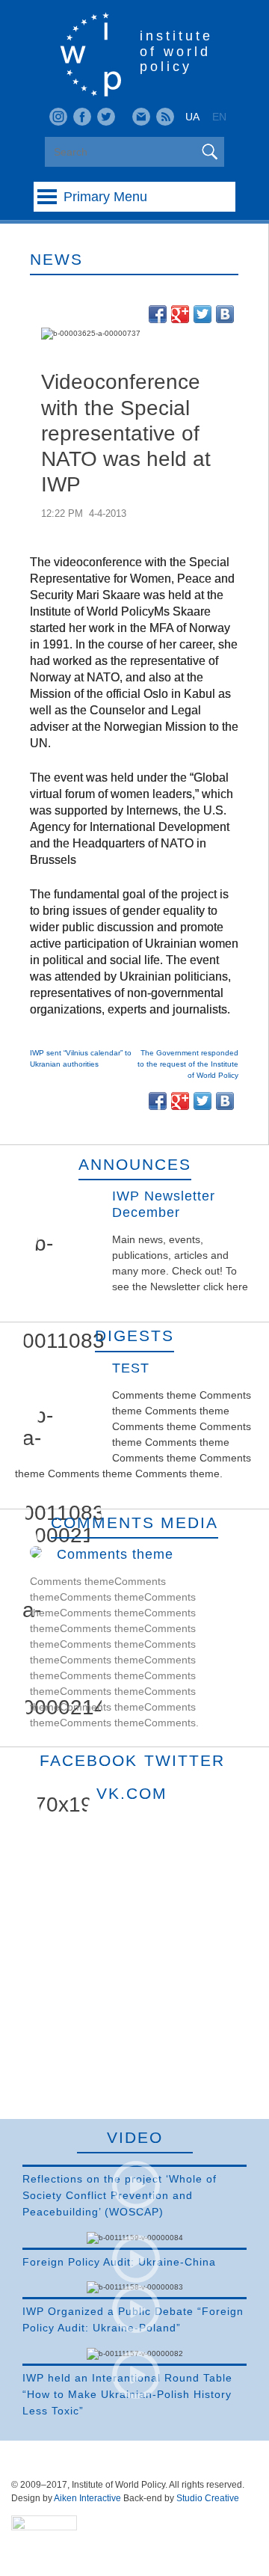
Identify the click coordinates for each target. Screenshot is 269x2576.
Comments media (134, 1522)
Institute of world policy (176, 51)
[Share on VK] (225, 314)
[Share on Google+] (180, 314)
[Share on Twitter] (202, 314)
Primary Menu (105, 197)
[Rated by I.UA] (44, 2527)
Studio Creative (208, 2498)
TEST (131, 1368)
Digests (134, 1335)
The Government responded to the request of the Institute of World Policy (188, 1064)
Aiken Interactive (87, 2498)
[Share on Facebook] (158, 314)
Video (135, 2137)
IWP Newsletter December (164, 1204)
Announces (135, 1164)
